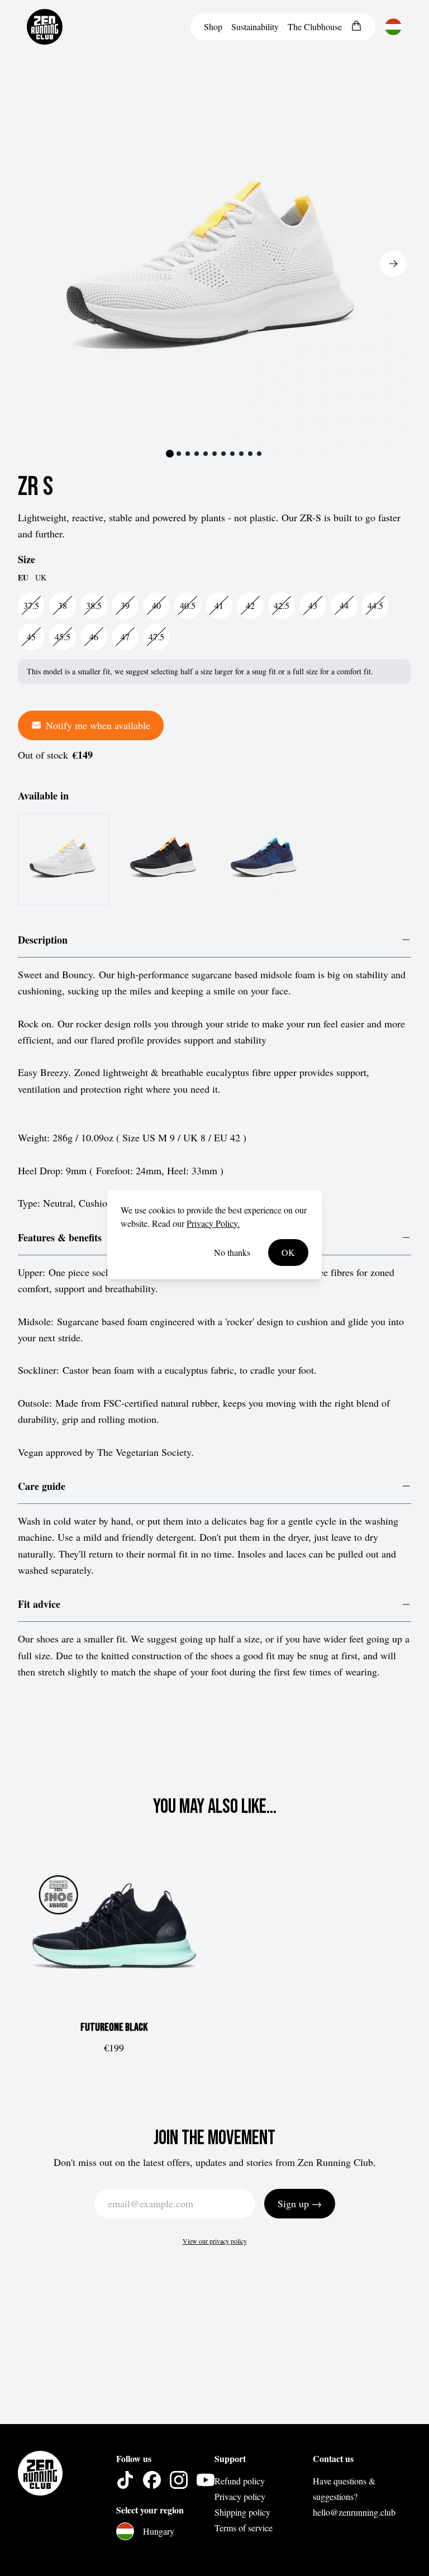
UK (41, 577)
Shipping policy (242, 2512)
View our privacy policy (215, 2241)
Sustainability (255, 27)
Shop (213, 27)
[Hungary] (393, 27)
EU (23, 578)
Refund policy (240, 2481)
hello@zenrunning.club (354, 2512)
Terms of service (244, 2528)
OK (288, 1252)
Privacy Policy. (213, 1223)
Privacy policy (240, 2496)
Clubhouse (315, 27)
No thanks (232, 1252)
